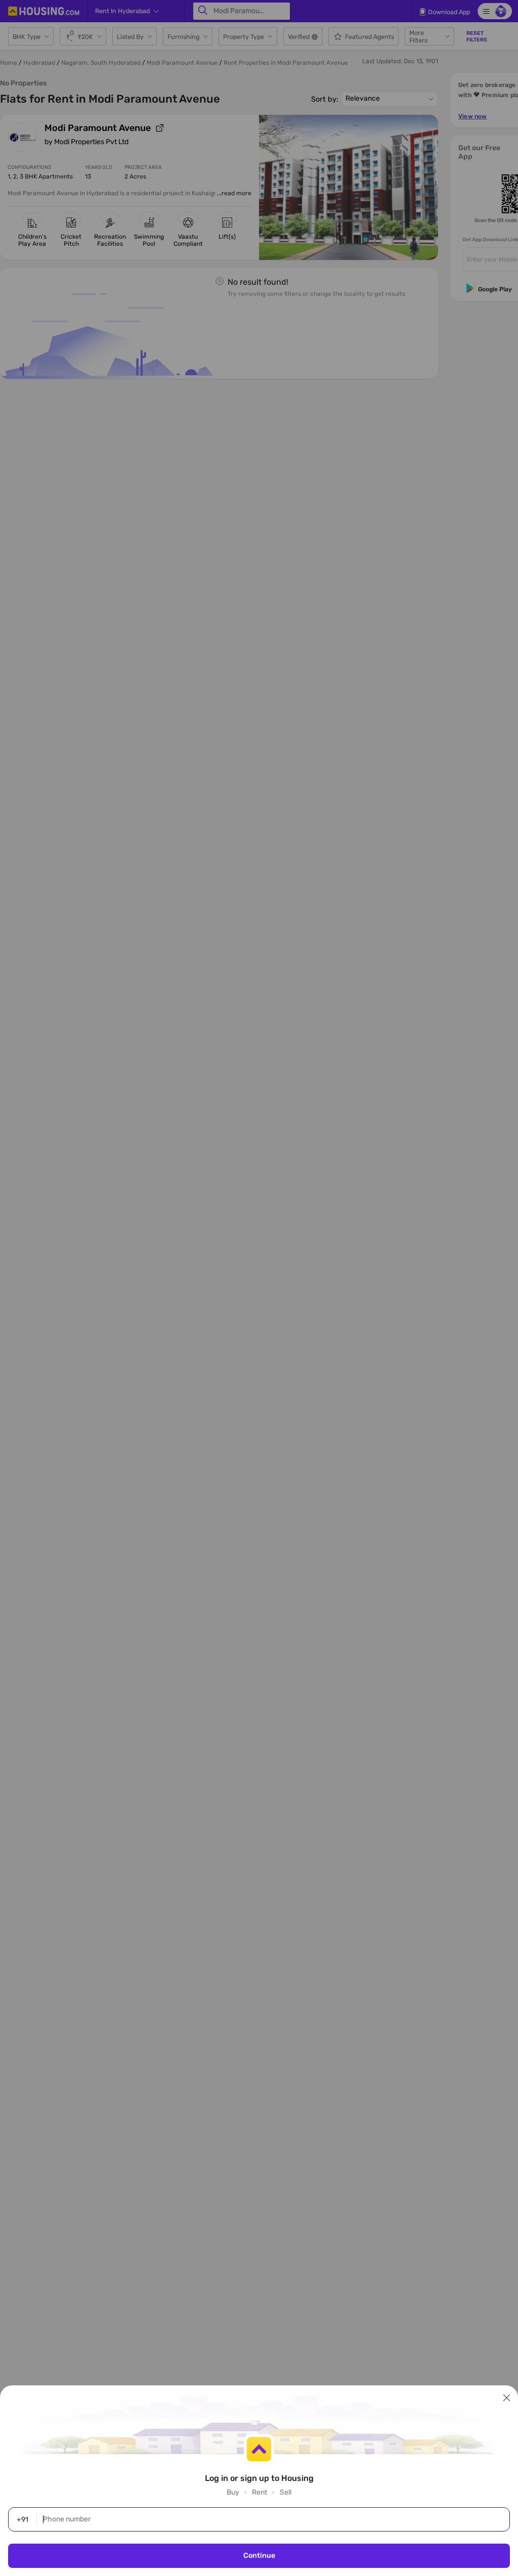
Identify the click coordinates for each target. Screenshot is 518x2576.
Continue (259, 2556)
